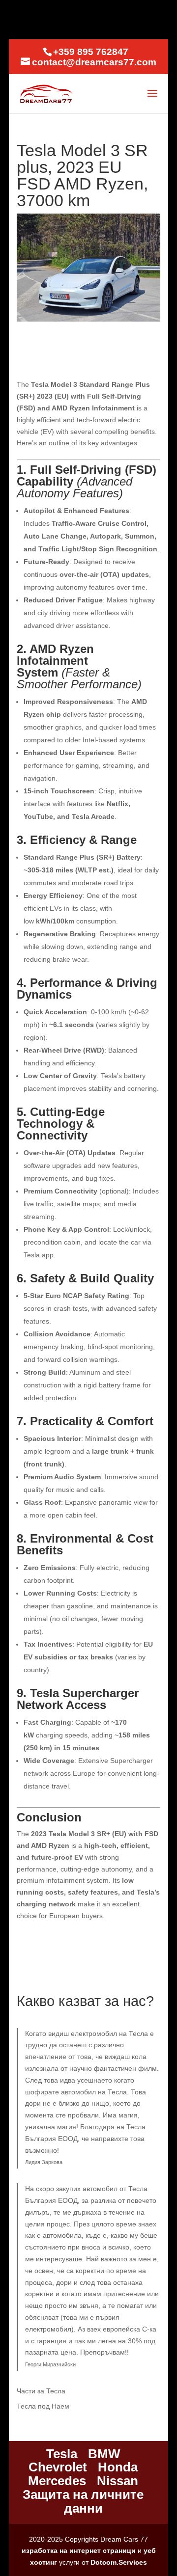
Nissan (118, 2481)
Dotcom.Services (119, 2562)
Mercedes (57, 2481)
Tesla (62, 2454)
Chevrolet (58, 2467)
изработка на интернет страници (79, 2550)
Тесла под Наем (43, 2406)
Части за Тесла (41, 2391)
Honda (118, 2467)
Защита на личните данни (83, 2501)
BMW (104, 2454)
